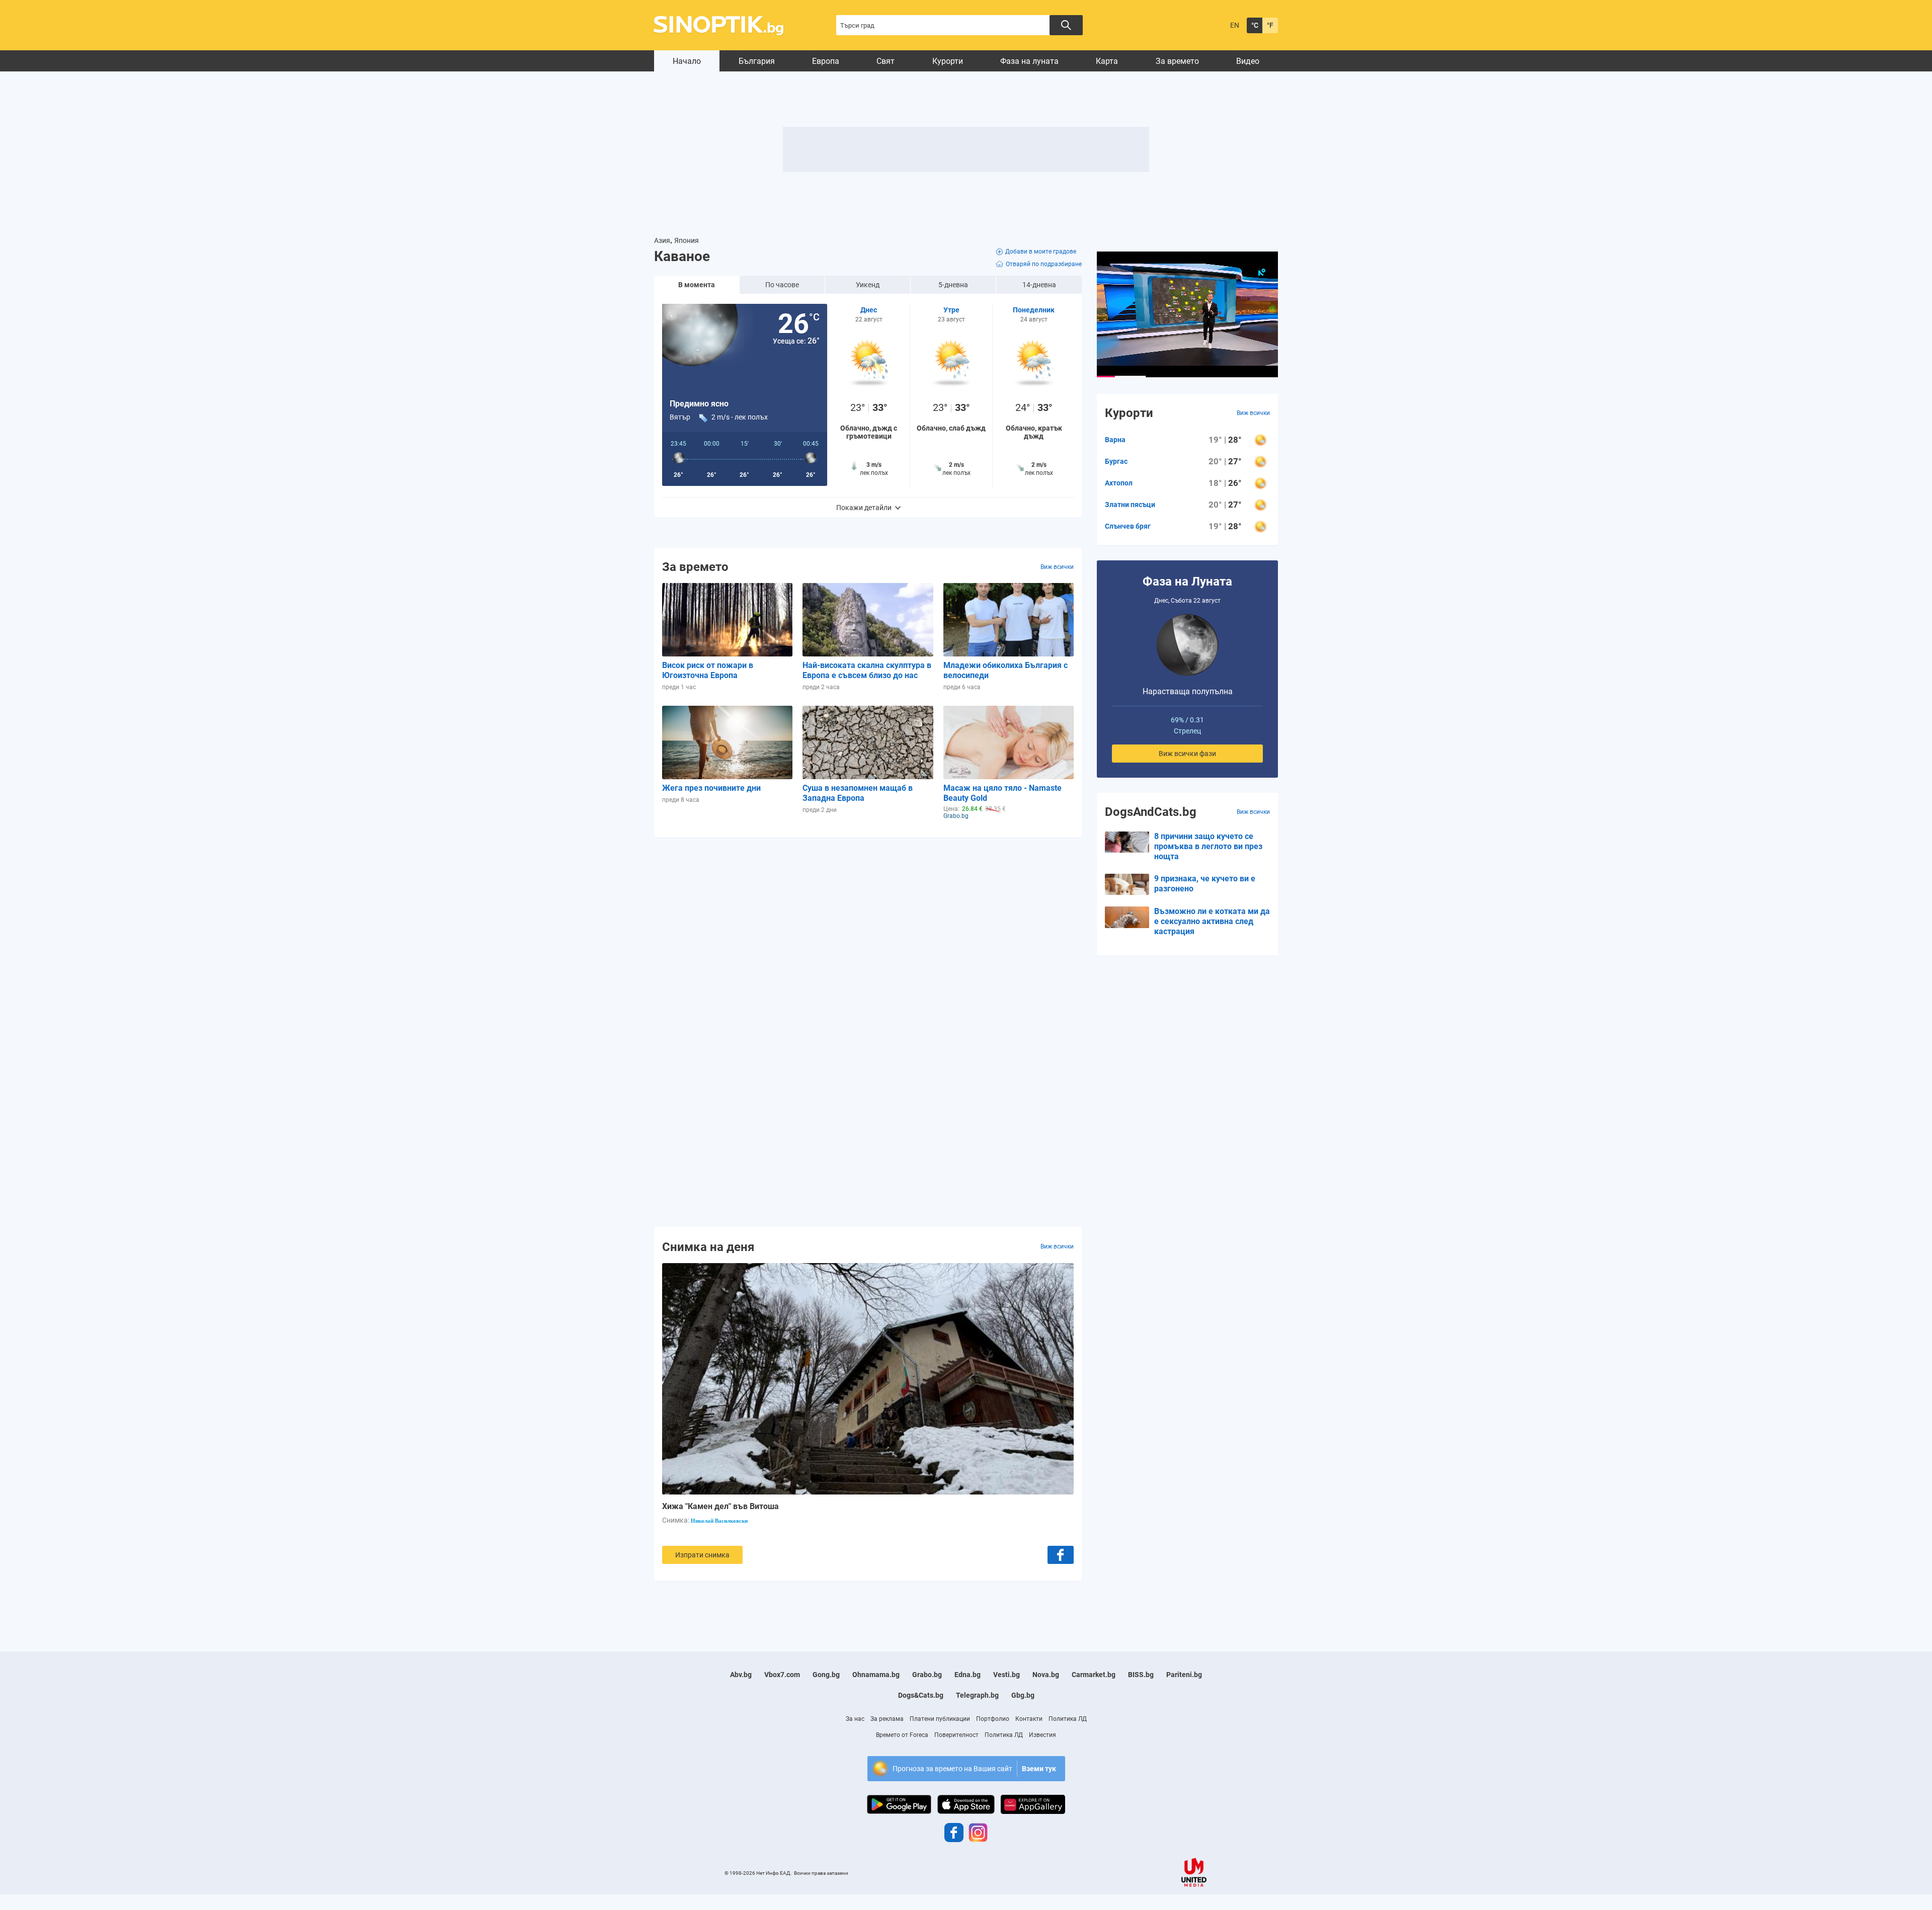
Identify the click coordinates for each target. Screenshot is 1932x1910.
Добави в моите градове (1041, 252)
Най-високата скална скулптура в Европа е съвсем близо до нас (867, 670)
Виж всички (1057, 567)
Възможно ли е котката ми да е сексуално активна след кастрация (1212, 921)
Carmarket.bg (1094, 1675)
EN (1235, 25)
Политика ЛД (1068, 1719)
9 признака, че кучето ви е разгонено (1205, 884)
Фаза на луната (1029, 61)
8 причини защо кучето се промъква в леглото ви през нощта (1208, 846)
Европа (826, 61)
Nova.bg (1046, 1675)
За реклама (887, 1719)
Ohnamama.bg (876, 1675)
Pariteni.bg (1184, 1675)
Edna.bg (968, 1675)
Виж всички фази (1187, 754)
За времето (1177, 61)
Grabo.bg (927, 1675)
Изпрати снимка (702, 1555)
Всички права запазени (821, 1873)
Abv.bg (741, 1675)
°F (1270, 25)
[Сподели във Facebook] (1061, 1555)
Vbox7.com (782, 1675)
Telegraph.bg (977, 1695)
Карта (1107, 61)
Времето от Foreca (902, 1735)
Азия (662, 240)
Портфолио (993, 1719)
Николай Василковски (719, 1521)
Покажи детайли (864, 508)
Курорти (948, 61)
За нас (855, 1719)
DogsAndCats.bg (1151, 812)
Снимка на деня (708, 1247)
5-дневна (953, 285)
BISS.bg (1141, 1675)
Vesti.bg (1007, 1675)
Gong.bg (826, 1675)
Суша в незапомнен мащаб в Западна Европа (858, 793)
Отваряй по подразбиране (1044, 264)
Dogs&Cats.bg (921, 1695)
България (757, 61)
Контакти (1029, 1719)
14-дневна (1039, 285)
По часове (782, 285)
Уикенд (868, 285)
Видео (1248, 61)
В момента (697, 285)
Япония (687, 240)
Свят (886, 61)
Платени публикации (940, 1719)
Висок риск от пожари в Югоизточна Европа (708, 670)
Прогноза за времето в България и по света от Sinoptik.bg (724, 25)
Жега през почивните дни (711, 788)
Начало (687, 61)
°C (1255, 25)
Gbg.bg (1023, 1695)
